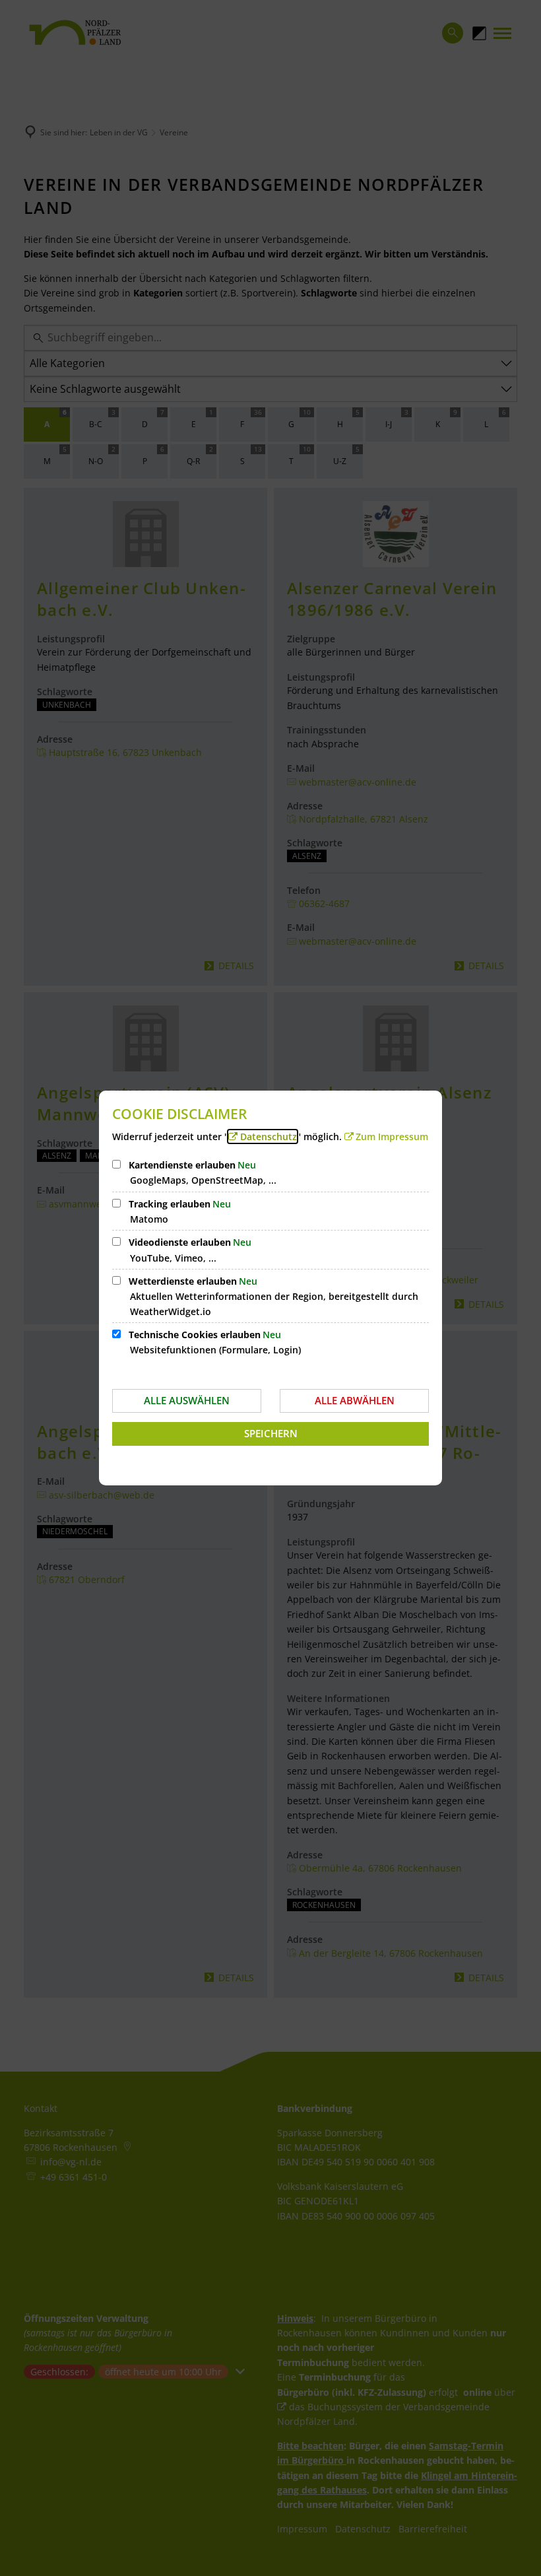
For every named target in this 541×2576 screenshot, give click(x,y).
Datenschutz (269, 1136)
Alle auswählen (187, 1400)
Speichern (271, 1433)
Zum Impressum (392, 1136)
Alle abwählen (355, 1400)
